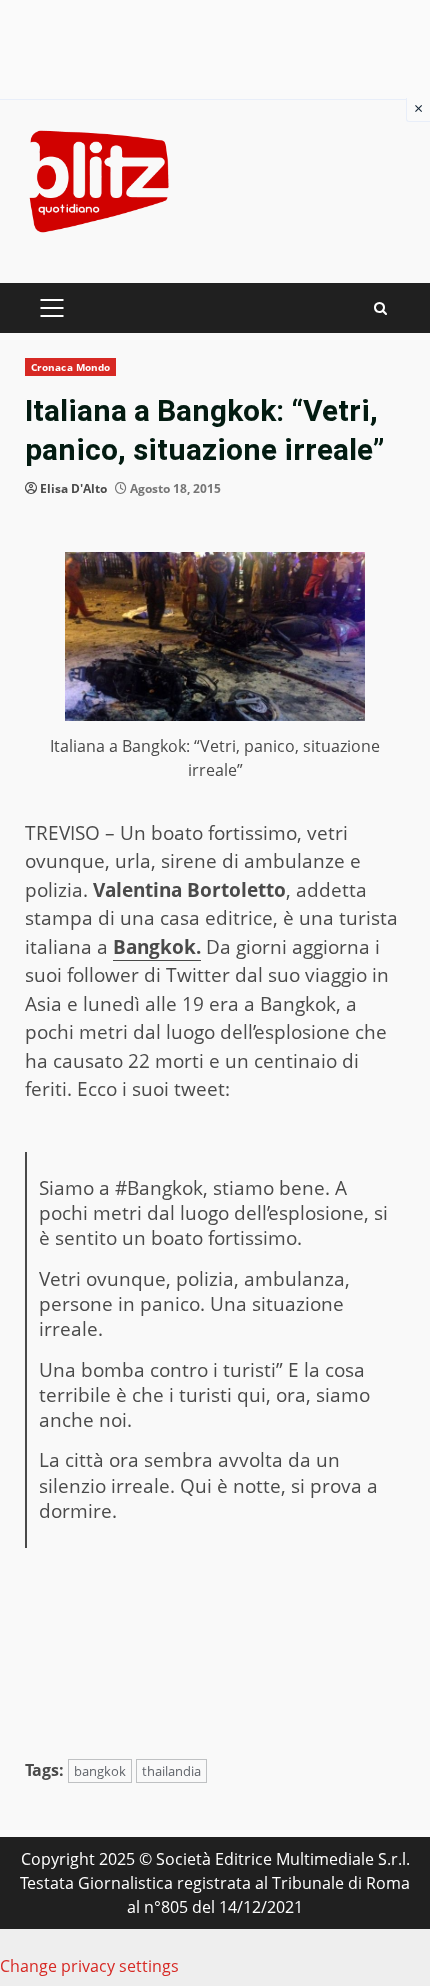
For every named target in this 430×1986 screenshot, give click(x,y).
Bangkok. (157, 947)
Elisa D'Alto (73, 488)
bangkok (100, 1771)
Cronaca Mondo (70, 367)
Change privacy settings (89, 1966)
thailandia (171, 1771)
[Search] (380, 308)
